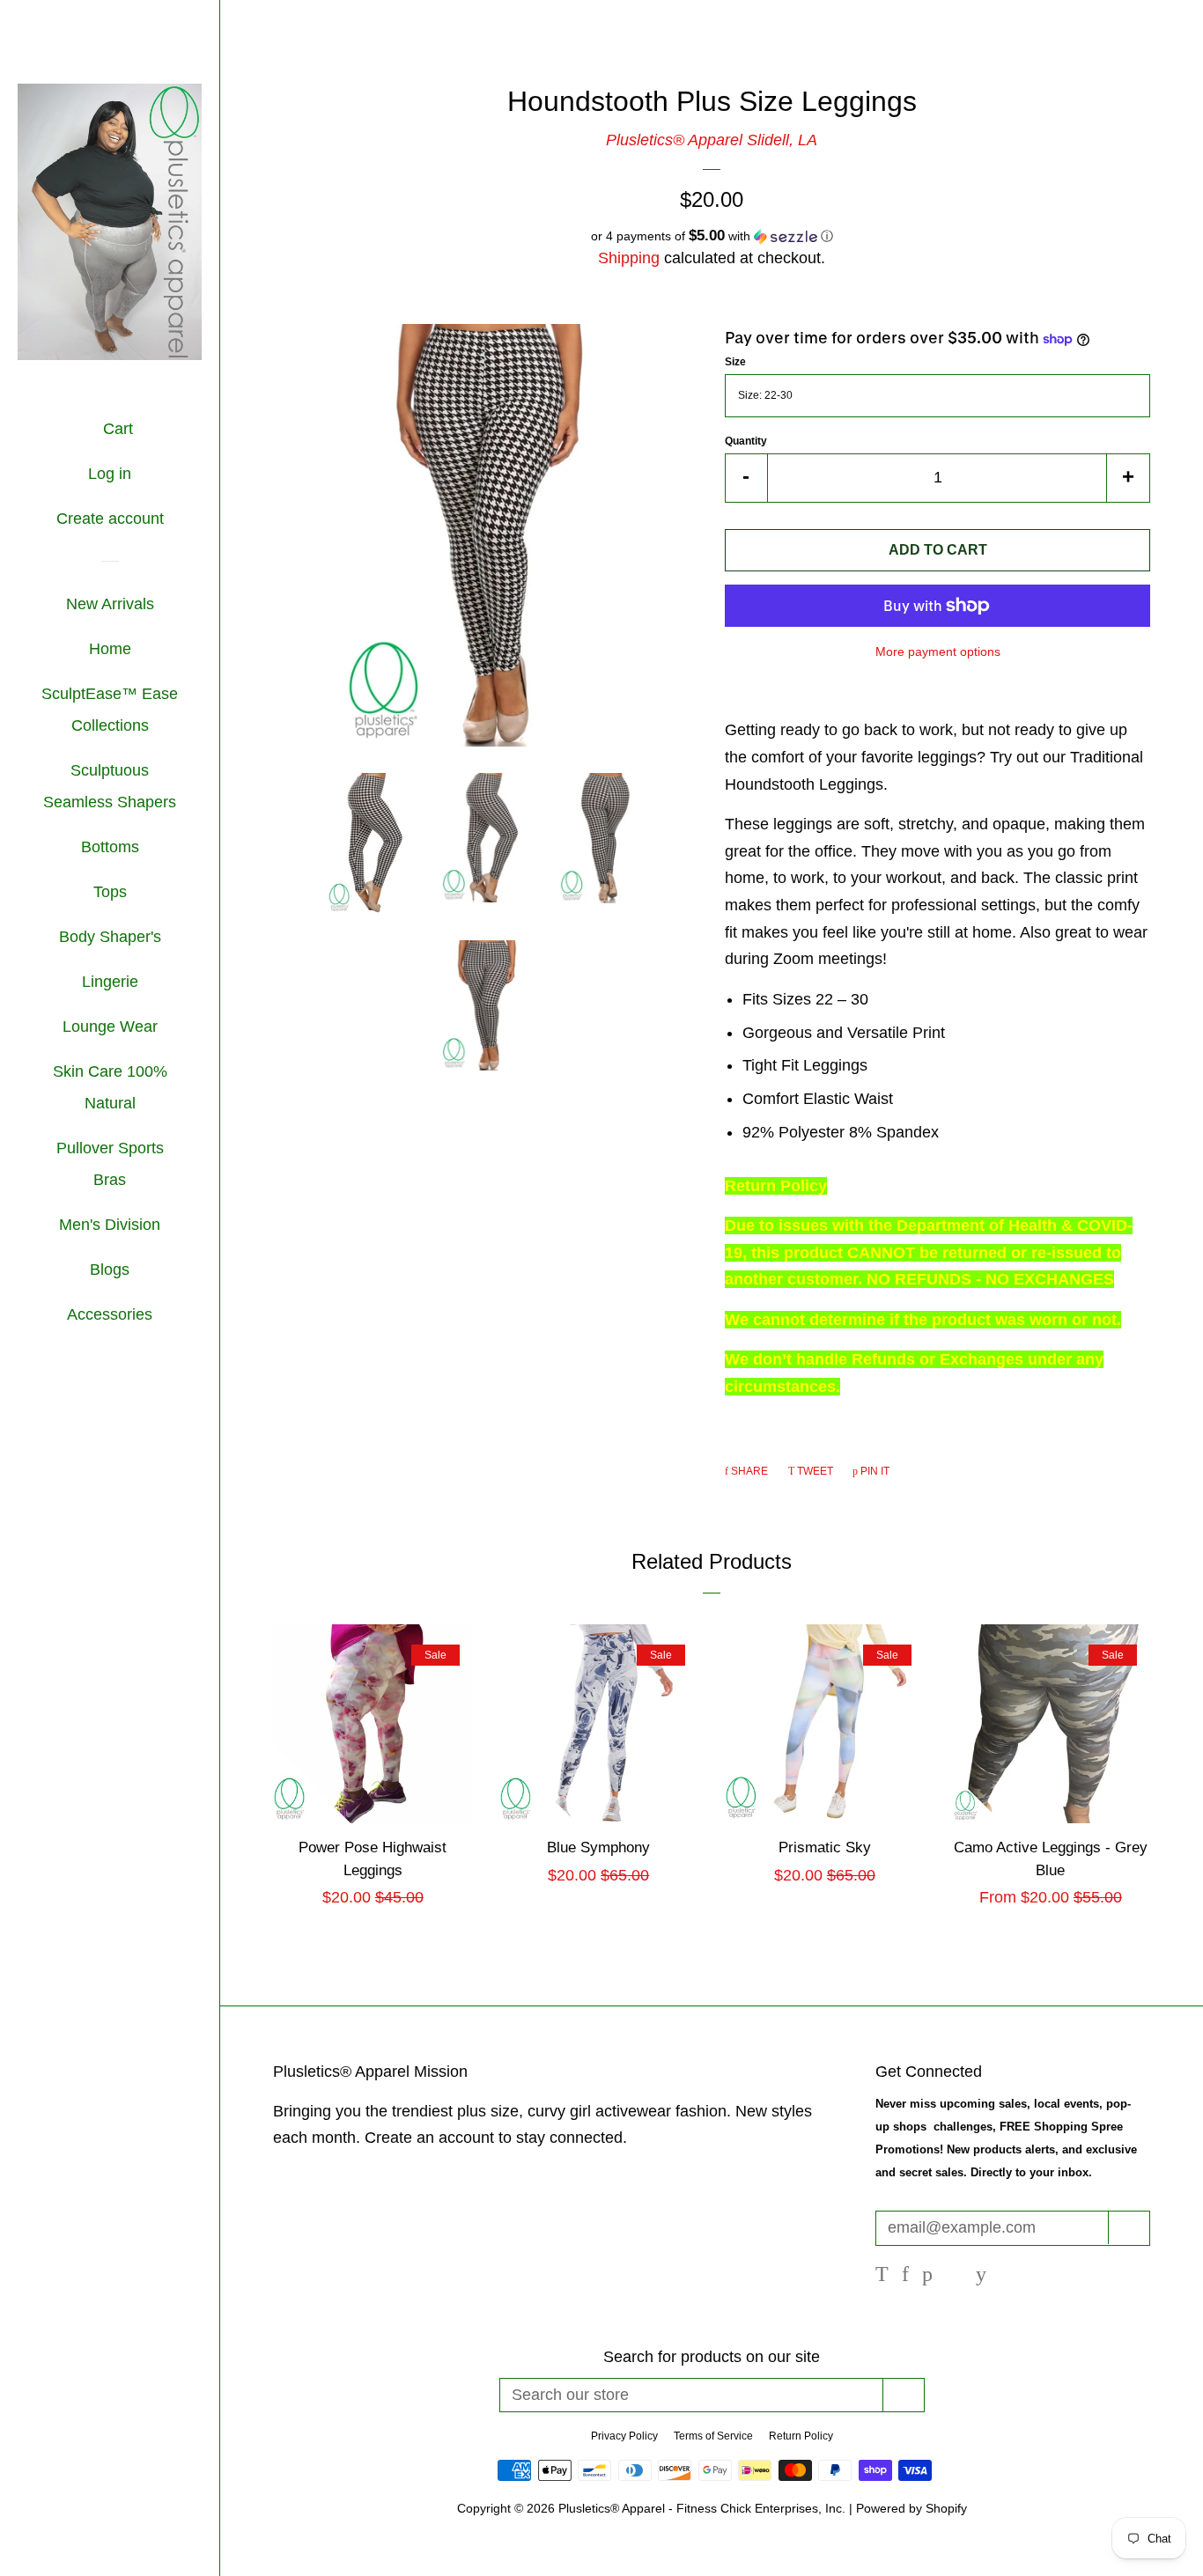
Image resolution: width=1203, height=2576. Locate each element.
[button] (712, 236)
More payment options (938, 651)
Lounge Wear (110, 1027)
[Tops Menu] (133, 894)
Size (735, 362)
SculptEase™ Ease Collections (110, 710)
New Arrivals (110, 604)
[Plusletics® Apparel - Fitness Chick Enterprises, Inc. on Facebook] (905, 2276)
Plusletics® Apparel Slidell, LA (712, 140)
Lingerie (110, 982)
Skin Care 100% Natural (110, 1087)
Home (110, 649)
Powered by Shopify (911, 2508)
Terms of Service (713, 2436)
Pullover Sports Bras (110, 1164)
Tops (110, 892)
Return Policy (801, 2436)
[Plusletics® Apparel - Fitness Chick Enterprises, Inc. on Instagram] (954, 2276)
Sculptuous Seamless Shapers (110, 786)
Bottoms (110, 847)
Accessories (110, 1314)
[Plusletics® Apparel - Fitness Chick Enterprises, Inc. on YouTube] (981, 2276)
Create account (110, 519)
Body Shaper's (110, 937)
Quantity (746, 441)
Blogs (110, 1270)
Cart (116, 429)
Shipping (629, 258)
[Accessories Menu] (159, 1316)
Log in (110, 474)
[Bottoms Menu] (146, 849)
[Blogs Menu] (136, 1271)
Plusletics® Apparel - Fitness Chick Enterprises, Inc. (704, 2508)
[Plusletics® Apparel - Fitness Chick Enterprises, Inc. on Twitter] (882, 2276)
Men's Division (110, 1225)
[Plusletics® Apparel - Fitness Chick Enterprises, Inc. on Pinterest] (927, 2276)
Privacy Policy (624, 2436)
